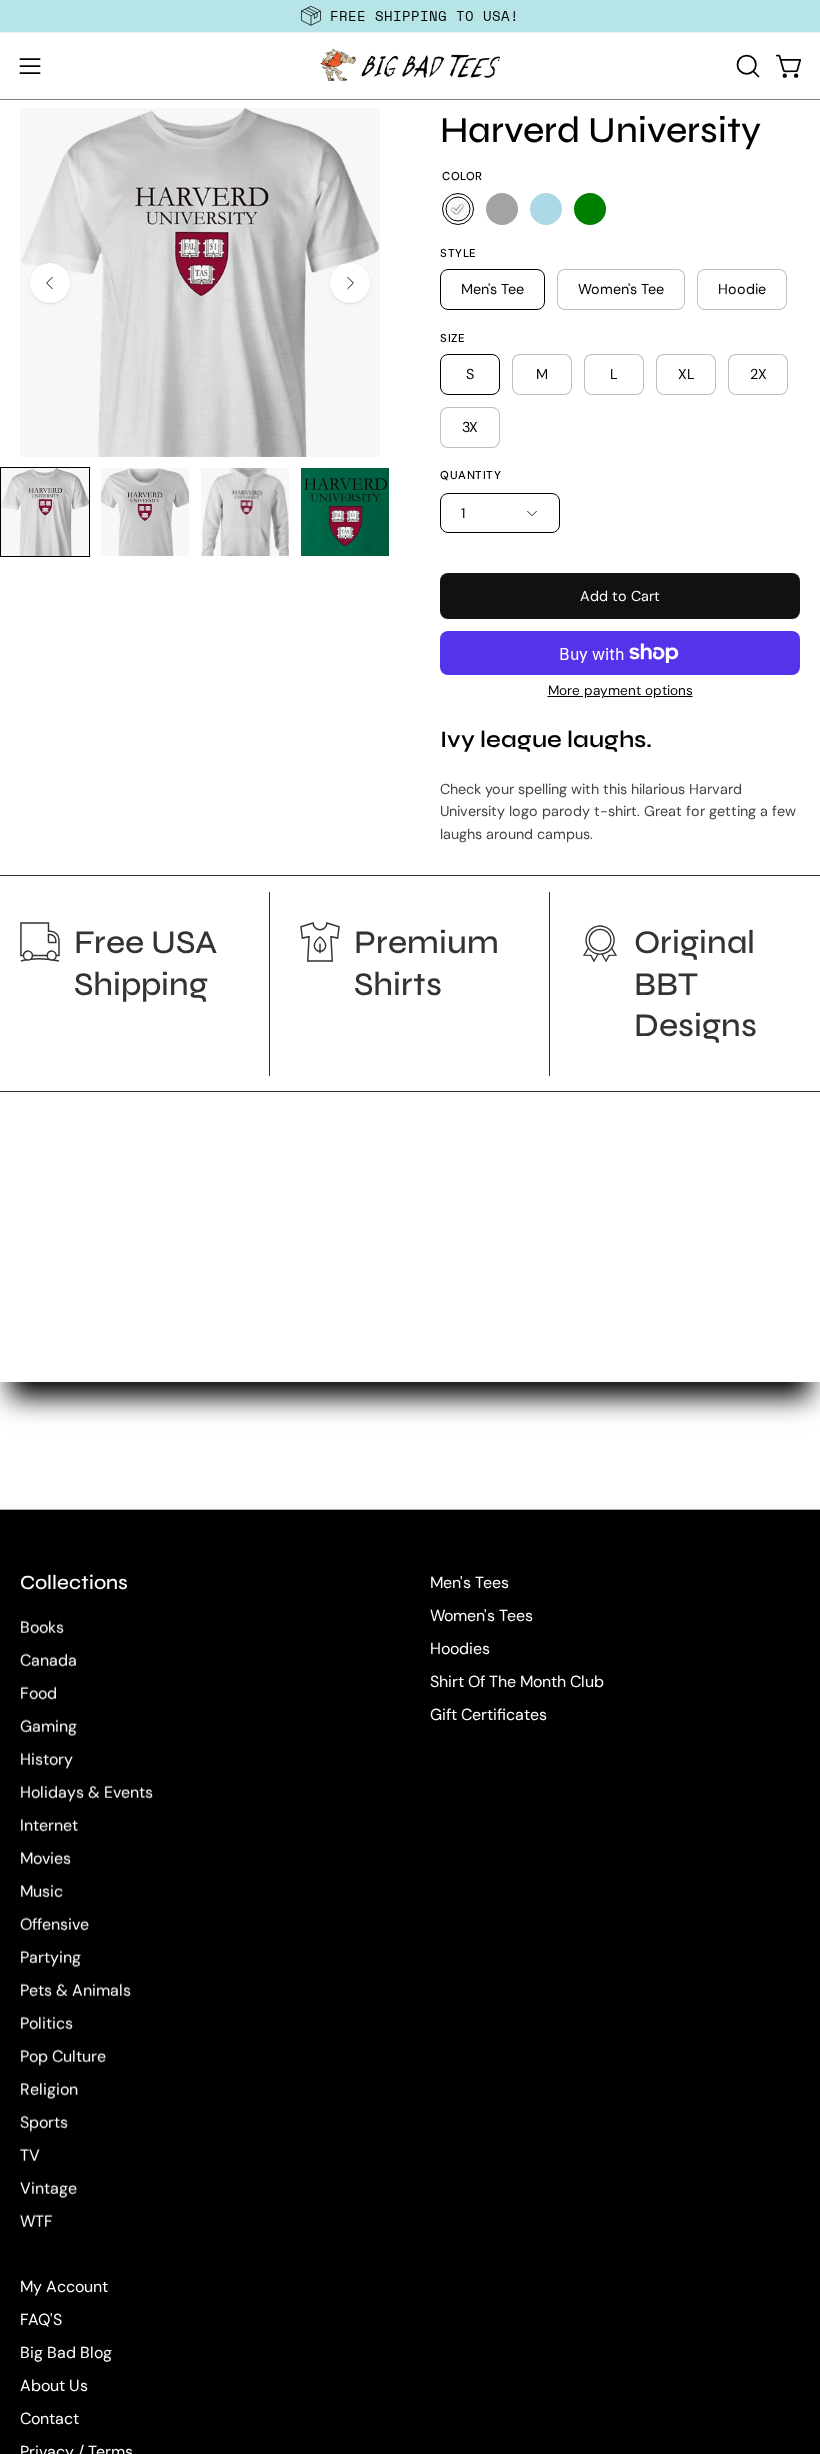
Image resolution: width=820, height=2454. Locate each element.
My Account (64, 2286)
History (46, 1759)
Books (42, 1627)
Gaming (48, 1726)
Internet (49, 1825)
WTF (36, 2221)
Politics (46, 2023)
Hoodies (460, 1648)
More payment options (620, 690)
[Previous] (50, 283)
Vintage (48, 2188)
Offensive (54, 1924)
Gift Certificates (488, 1714)
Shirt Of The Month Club (517, 1681)
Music (41, 1891)
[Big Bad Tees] (410, 66)
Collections (74, 1582)
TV (30, 2155)
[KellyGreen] (590, 209)
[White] (458, 209)
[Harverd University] (45, 512)
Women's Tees (481, 1615)
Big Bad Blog (66, 2352)
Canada (48, 1660)
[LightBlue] (546, 209)
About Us (54, 2385)
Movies (45, 1858)
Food (38, 1693)
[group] (410, 16)
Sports (44, 2122)
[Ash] (502, 209)
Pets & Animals (75, 1990)
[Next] (350, 283)
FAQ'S (41, 2319)
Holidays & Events (86, 1792)
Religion (49, 2089)
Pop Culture (63, 2056)
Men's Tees (469, 1582)
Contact (49, 2418)
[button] (746, 66)
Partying (50, 1957)
